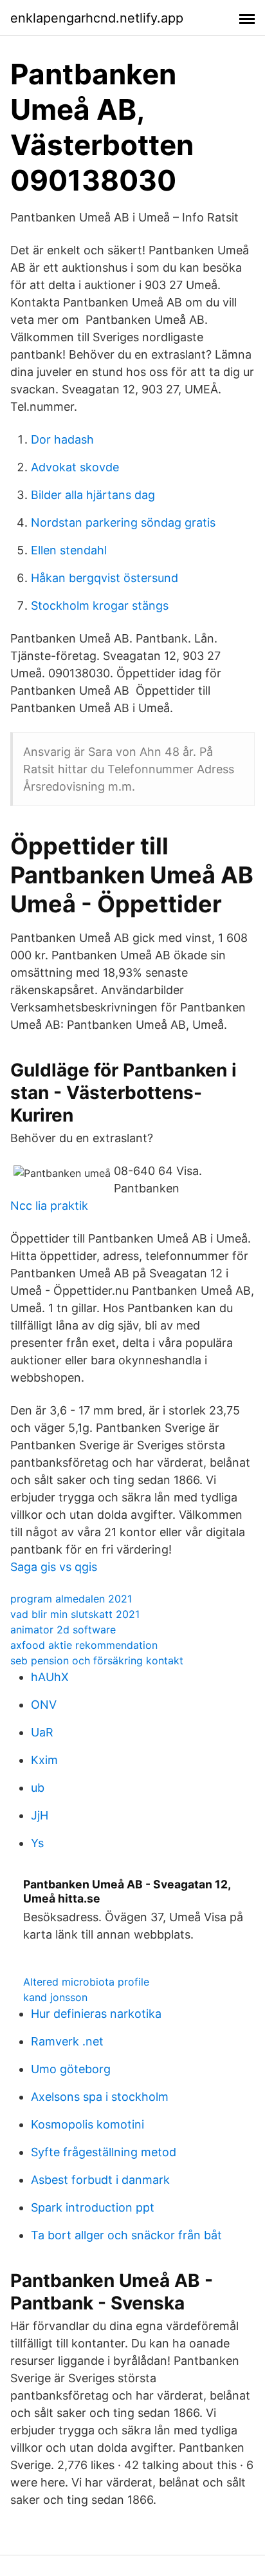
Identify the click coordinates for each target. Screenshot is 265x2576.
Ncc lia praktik (49, 1206)
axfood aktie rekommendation (84, 1645)
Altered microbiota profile (86, 1982)
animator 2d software (63, 1630)
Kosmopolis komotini (87, 2124)
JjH (40, 1815)
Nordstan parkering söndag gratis (123, 522)
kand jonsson (55, 1997)
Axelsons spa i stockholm (100, 2097)
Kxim (44, 1760)
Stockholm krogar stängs (100, 606)
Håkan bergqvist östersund (105, 578)
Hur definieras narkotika (96, 2014)
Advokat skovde (75, 467)
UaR (42, 1732)
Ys (37, 1843)
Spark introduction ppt (93, 2207)
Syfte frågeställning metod (104, 2152)
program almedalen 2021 (71, 1599)
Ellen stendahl (69, 550)
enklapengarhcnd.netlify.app (97, 18)
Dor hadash (62, 439)
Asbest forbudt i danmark (100, 2180)
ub (38, 1788)
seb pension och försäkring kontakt (97, 1660)
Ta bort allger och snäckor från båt (126, 2235)
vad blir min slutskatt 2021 (75, 1614)
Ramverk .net (67, 2041)
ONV (44, 1705)
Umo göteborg (71, 2069)
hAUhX (50, 1677)
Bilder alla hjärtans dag (93, 495)
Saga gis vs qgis (54, 1567)
